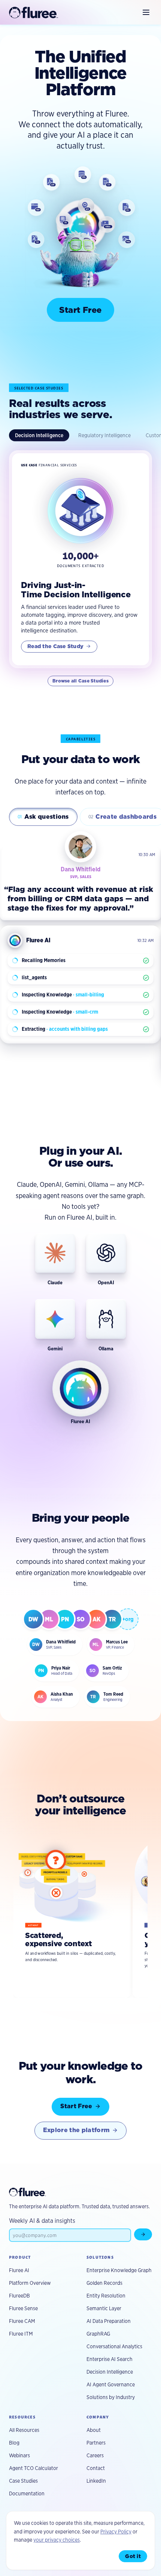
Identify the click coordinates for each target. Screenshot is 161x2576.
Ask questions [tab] (43, 817)
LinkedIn (96, 2481)
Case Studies (23, 2481)
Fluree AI (19, 2270)
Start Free (80, 310)
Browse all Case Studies (80, 681)
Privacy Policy (116, 2532)
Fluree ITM (21, 2334)
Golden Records (104, 2283)
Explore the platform (76, 2130)
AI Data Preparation (109, 2321)
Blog (14, 2443)
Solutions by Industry (111, 2397)
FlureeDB (19, 2296)
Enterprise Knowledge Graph (119, 2270)
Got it (133, 2556)
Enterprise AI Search (110, 2359)
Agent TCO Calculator (34, 2468)
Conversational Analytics (114, 2346)
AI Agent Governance (111, 2384)
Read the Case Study (55, 646)
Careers (95, 2455)
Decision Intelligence (39, 435)
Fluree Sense (23, 2308)
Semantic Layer (104, 2308)
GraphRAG (98, 2334)
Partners (96, 2443)
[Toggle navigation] (146, 12)
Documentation (27, 2493)
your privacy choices (57, 2540)
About (94, 2430)
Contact (96, 2468)
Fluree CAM (22, 2321)
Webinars (19, 2455)
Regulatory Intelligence (104, 435)
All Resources (24, 2430)
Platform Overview (30, 2283)
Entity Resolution (106, 2296)
